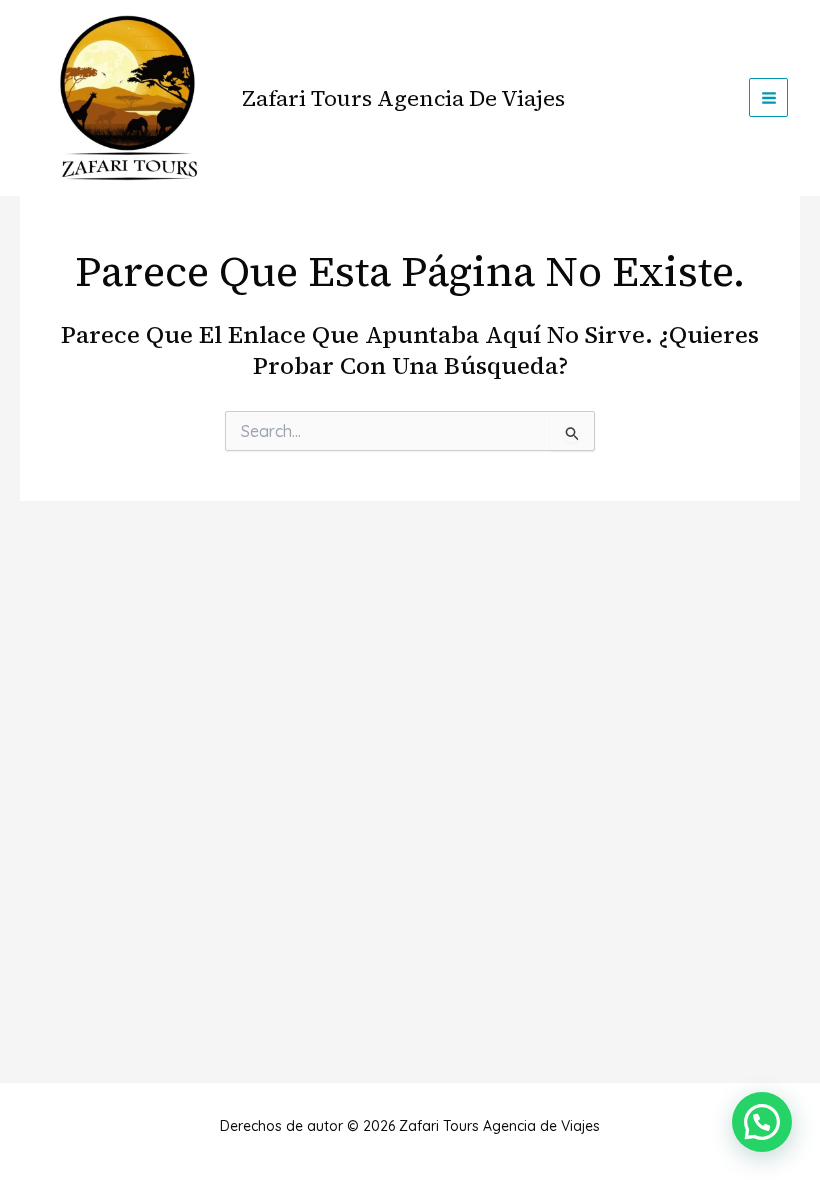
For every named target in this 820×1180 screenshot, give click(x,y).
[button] (762, 1122)
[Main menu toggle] (768, 97)
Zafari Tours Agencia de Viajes (403, 98)
